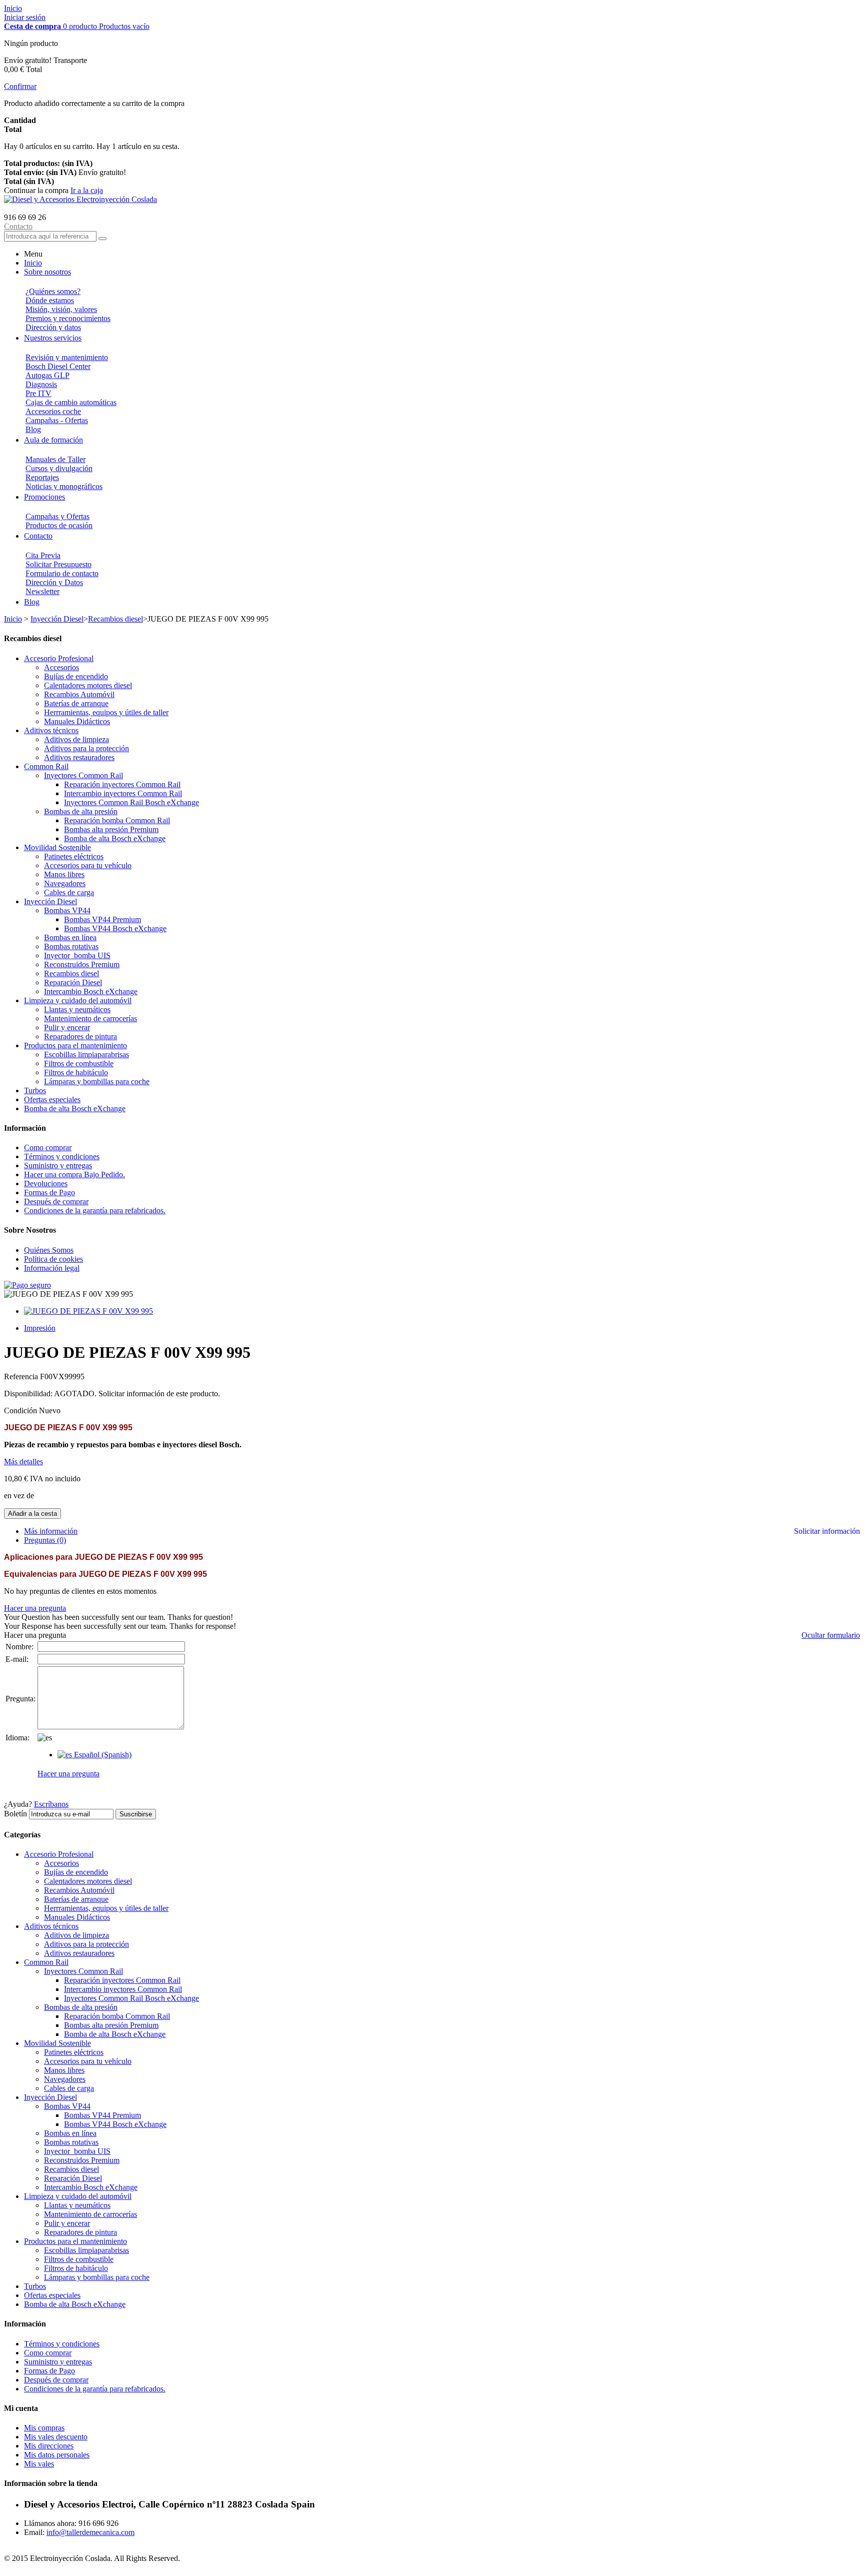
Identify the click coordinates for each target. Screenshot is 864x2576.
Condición (21, 1411)
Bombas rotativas (71, 946)
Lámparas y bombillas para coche (97, 1081)
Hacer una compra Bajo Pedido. (74, 1174)
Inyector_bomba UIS (77, 955)
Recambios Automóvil (79, 694)
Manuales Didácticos (77, 721)
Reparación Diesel (73, 982)
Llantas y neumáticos (77, 1009)
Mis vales (39, 2464)
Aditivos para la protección (86, 748)
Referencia (22, 1377)
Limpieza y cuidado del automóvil (78, 1000)
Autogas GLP (47, 375)
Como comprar (48, 1147)
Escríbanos (51, 1804)
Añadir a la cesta (32, 1514)
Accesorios (61, 667)
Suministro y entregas (58, 1165)
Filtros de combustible (79, 1063)
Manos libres (64, 874)
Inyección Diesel (57, 619)
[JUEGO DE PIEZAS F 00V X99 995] (88, 1311)
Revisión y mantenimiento (67, 357)
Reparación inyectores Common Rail (122, 784)
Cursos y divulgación (59, 468)
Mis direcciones (49, 2446)
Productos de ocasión (59, 525)
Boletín (15, 1814)
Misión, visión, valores (61, 309)
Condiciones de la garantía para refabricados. (95, 1210)
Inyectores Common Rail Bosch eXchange (131, 802)
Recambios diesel (115, 619)
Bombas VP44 (67, 910)
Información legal (52, 1268)
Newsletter (42, 591)
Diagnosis (41, 384)
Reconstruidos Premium (82, 964)
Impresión (40, 1328)
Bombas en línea (70, 937)
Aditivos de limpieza (76, 739)
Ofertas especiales (52, 1099)
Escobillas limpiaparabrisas (86, 1054)
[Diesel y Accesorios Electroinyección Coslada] (80, 199)
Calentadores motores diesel (88, 685)
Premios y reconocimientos (68, 318)
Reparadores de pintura (80, 1036)
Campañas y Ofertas (57, 516)
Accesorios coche (53, 411)
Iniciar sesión (25, 17)
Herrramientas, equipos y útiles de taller (106, 712)
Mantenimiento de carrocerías (90, 1018)
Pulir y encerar (67, 1027)
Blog (33, 429)
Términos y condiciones (62, 1156)
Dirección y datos (53, 327)
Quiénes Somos (49, 1250)
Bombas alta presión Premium (111, 829)
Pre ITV (38, 393)
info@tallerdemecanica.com (90, 2532)
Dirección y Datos (54, 582)
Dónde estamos (50, 300)
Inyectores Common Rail (83, 775)
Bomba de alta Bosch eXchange (115, 838)
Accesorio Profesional (59, 658)
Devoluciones (46, 1183)
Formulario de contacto (62, 573)
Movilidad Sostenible (57, 847)
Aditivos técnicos (51, 730)
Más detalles (23, 1462)
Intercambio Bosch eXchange (91, 991)
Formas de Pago (49, 1192)
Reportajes (42, 477)
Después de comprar (56, 1201)
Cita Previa (43, 555)
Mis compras (44, 2428)
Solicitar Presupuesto (58, 564)
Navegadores (65, 883)
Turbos (35, 1090)
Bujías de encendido (76, 676)
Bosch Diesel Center (58, 366)
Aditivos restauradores (79, 757)
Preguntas (45, 1540)
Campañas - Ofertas (57, 420)
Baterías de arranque (76, 703)
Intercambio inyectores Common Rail (123, 793)
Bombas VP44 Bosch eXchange (115, 928)
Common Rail (46, 766)
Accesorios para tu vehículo (88, 865)
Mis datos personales (57, 2455)
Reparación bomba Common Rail (117, 820)
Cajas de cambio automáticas (71, 402)
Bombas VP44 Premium (102, 919)
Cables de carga (69, 892)
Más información (51, 1531)
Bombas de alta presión (81, 811)
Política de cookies (53, 1259)
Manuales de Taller (55, 459)
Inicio (13, 8)
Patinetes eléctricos (74, 856)
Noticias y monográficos (64, 486)
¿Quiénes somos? (53, 291)
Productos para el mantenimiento (75, 1045)
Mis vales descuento (56, 2437)
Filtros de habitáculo (76, 1072)
